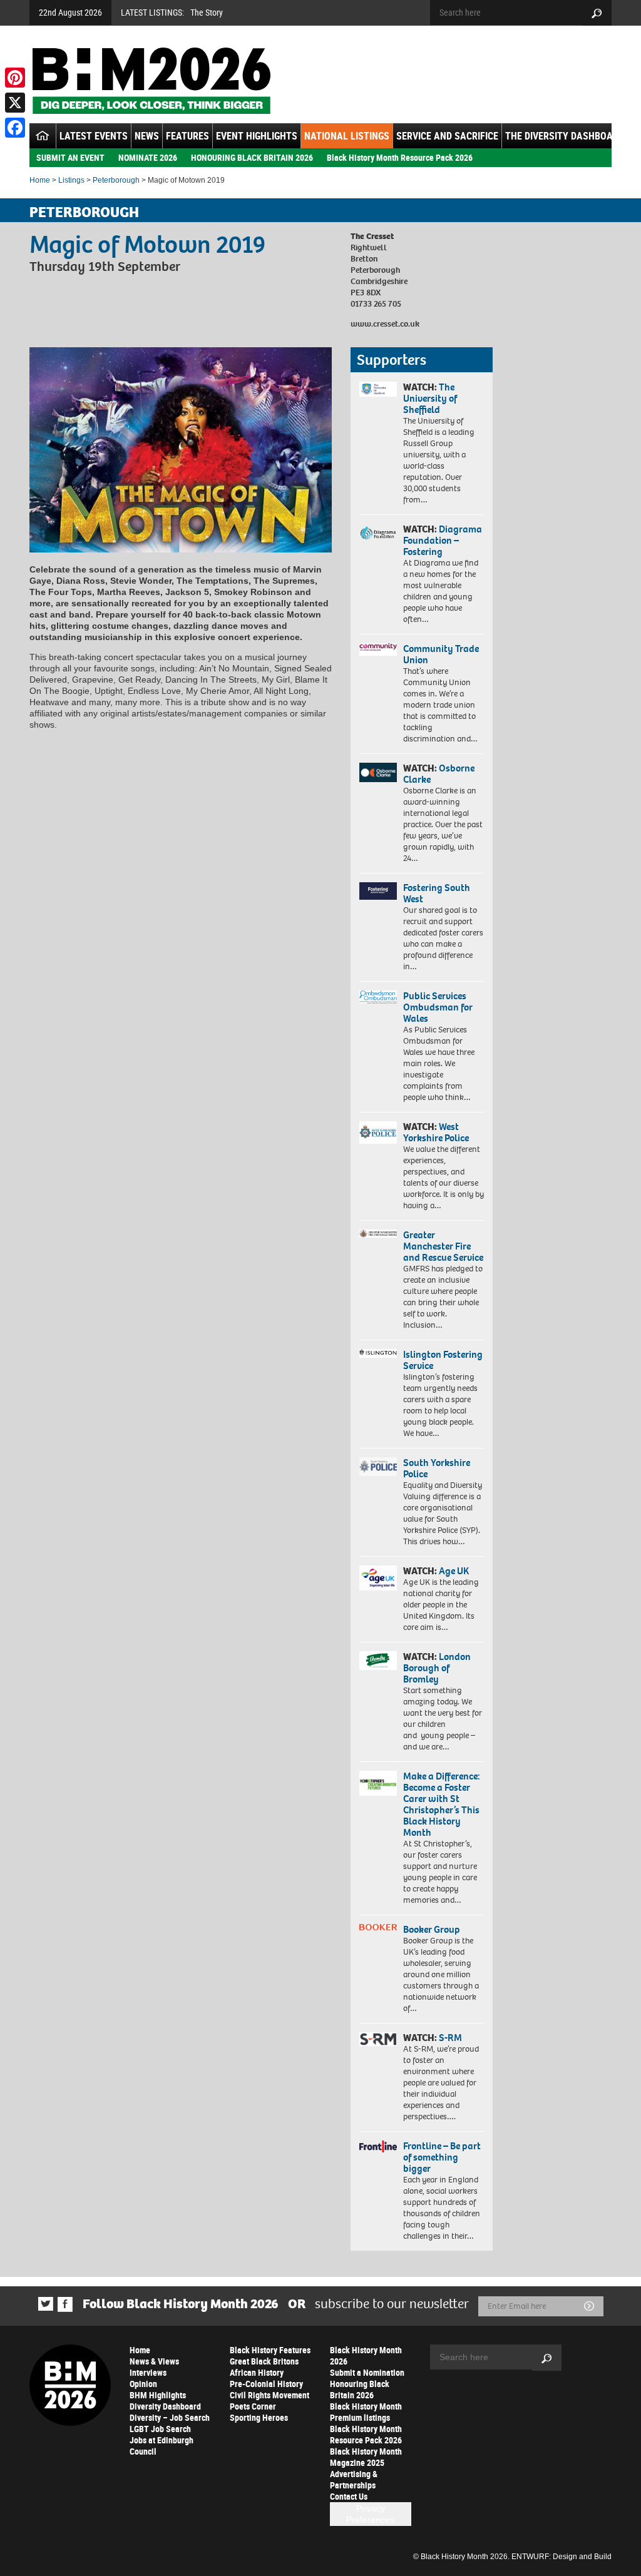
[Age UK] (378, 1578)
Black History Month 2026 (366, 2355)
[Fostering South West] (378, 891)
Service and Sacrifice (447, 136)
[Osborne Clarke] (378, 772)
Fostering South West (437, 893)
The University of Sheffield (430, 398)
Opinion (143, 2384)
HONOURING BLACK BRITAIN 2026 (252, 157)
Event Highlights (257, 136)
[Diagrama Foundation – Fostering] (378, 533)
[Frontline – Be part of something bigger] (378, 2146)
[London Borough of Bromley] (378, 1661)
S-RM (450, 2038)
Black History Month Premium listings (366, 2412)
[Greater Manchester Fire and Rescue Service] (378, 1234)
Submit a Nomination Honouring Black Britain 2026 (367, 2384)
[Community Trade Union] (378, 650)
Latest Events (94, 136)
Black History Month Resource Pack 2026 (400, 157)
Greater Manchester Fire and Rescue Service (443, 1246)
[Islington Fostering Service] (378, 1353)
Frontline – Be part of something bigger (442, 2157)
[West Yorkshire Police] (378, 1133)
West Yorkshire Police (436, 1132)
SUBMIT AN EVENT (70, 157)
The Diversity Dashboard (565, 136)
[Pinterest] (15, 78)
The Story (207, 12)
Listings (71, 180)
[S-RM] (378, 2039)
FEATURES (187, 136)
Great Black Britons (264, 2361)
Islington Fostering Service (443, 1360)
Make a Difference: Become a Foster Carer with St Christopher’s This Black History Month (442, 1804)
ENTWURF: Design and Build (562, 2557)
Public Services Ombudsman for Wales (438, 1007)
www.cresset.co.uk (385, 324)
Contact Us (349, 2496)
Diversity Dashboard (165, 2406)
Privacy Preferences (370, 2514)
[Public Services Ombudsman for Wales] (378, 997)
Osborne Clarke (439, 774)
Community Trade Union (441, 654)
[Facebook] (15, 128)
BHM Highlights (158, 2395)
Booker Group (433, 1929)
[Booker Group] (378, 1927)
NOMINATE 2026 (148, 157)
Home (40, 180)
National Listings (347, 136)
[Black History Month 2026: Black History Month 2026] (151, 81)
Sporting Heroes (259, 2417)
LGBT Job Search (160, 2429)
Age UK (454, 1571)
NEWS (147, 136)
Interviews (148, 2372)
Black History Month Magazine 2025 (366, 2457)
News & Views (154, 2361)
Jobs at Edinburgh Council (162, 2446)
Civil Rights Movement (269, 2395)
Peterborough (116, 180)
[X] (15, 103)
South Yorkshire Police (437, 1468)
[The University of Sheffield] (378, 389)
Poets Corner (253, 2406)
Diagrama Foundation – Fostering (443, 540)
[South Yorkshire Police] (378, 1467)
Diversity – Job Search (170, 2417)
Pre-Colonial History (266, 2384)
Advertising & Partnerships (354, 2479)
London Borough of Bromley (437, 1668)
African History (257, 2372)
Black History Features (270, 2350)
